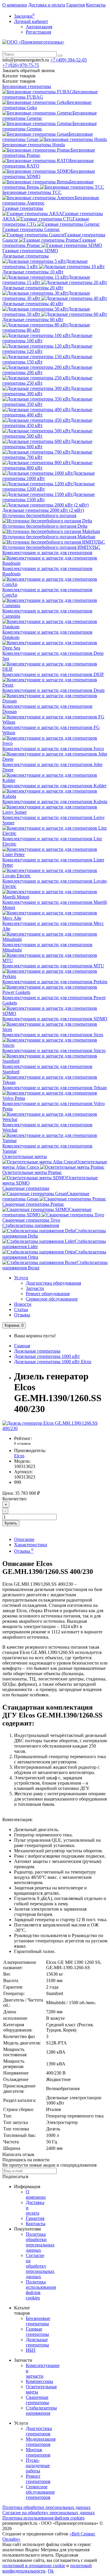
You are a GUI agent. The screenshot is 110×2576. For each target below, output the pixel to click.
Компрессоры (39, 2381)
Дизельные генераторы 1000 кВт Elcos (53, 1362)
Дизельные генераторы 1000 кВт (47, 1356)
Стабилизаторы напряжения (31, 1225)
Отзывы (22, 1315)
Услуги (21, 1278)
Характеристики (31, 1545)
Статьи (21, 1309)
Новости (23, 1304)
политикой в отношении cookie (34, 2566)
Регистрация (38, 32)
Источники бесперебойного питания (39, 515)
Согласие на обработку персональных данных (40, 2266)
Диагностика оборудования (53, 1283)
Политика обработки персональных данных (40, 2242)
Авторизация (39, 27)
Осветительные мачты (25, 1156)
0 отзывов (22, 1443)
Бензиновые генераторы (27, 86)
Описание (24, 1539)
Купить (11, 1523)
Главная (22, 1346)
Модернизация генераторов (41, 2442)
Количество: (15, 1499)
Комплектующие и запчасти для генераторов (47, 553)
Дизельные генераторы (26, 256)
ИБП (31, 2350)
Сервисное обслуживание (52, 1299)
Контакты (96, 5)
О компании (15, 5)
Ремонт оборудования (48, 1294)
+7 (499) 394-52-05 (68, 60)
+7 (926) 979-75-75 (21, 65)
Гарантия (76, 5)
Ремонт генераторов (38, 2479)
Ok (51, 2571)
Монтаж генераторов (38, 2452)
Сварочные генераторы (26, 1188)
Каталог (19, 81)
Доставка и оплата (47, 5)
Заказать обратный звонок (29, 70)
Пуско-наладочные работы (38, 2465)
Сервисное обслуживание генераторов (40, 2492)
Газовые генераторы (23, 208)
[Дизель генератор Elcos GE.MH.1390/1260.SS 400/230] (55, 1428)
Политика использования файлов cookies (43, 2518)
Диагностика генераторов (39, 2431)
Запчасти (35, 1288)
